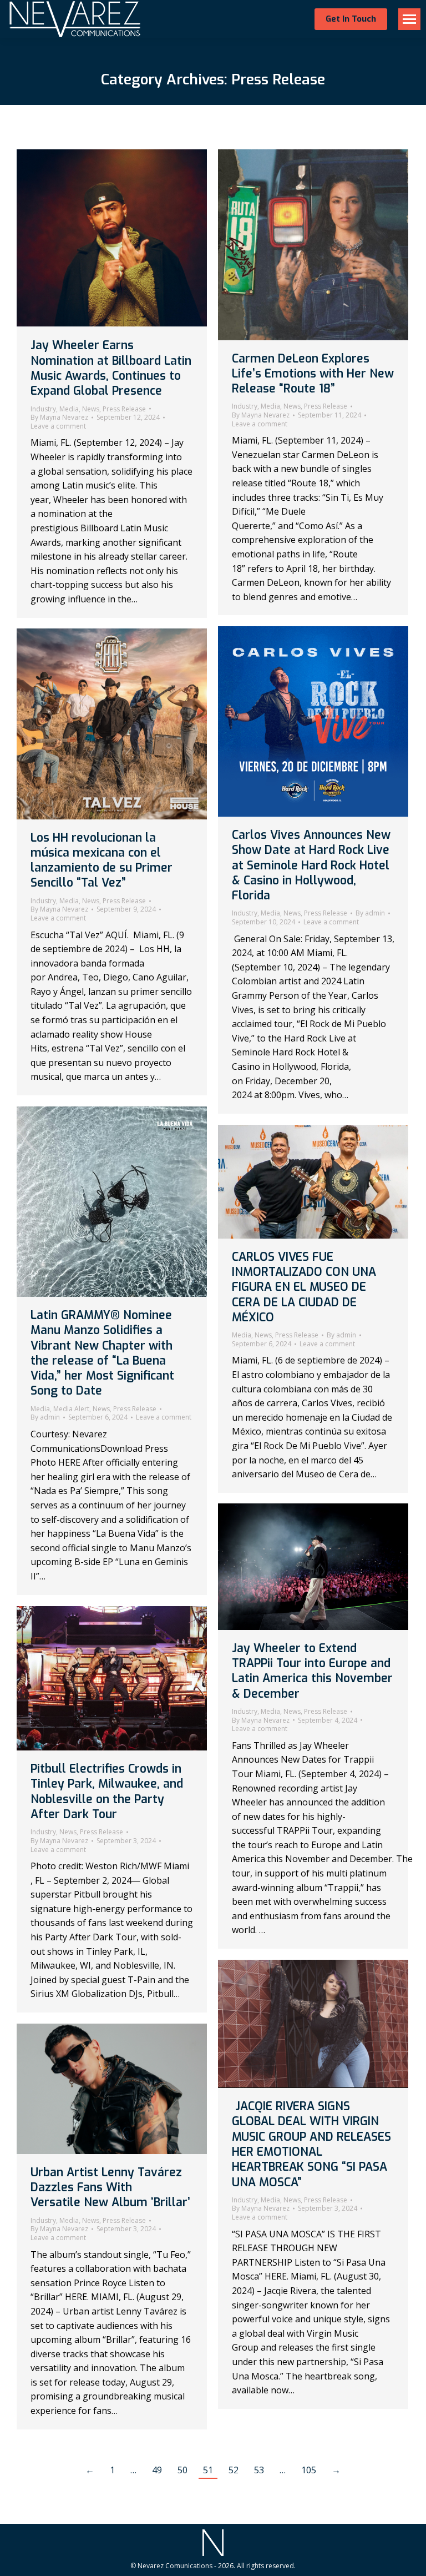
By (59, 417)
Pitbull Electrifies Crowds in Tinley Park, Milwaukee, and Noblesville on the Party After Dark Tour (107, 1792)
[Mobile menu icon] (409, 19)
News (91, 409)
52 (234, 2470)
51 (208, 2470)
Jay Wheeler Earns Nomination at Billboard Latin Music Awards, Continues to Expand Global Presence (111, 368)
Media (69, 409)
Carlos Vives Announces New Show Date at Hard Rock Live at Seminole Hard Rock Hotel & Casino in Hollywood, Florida (311, 865)
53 (259, 2470)
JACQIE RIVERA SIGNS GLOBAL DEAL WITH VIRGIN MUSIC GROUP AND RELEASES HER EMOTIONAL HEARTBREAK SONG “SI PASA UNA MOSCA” (311, 2144)
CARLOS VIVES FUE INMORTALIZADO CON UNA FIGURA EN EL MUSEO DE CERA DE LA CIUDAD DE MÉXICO (304, 1287)
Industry (43, 409)
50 (182, 2470)
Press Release (124, 409)
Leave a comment (58, 426)
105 (309, 2470)
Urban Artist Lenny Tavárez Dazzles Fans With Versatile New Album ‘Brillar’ (110, 2188)
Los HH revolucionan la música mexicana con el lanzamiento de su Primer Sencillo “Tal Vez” (102, 861)
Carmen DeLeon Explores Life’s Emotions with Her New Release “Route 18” (313, 374)
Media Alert (71, 1409)
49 (157, 2470)
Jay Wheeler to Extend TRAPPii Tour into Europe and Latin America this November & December (312, 1671)
